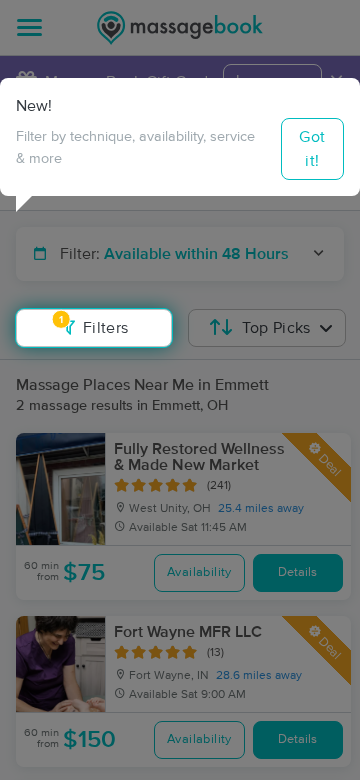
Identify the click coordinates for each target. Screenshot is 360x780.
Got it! (312, 149)
